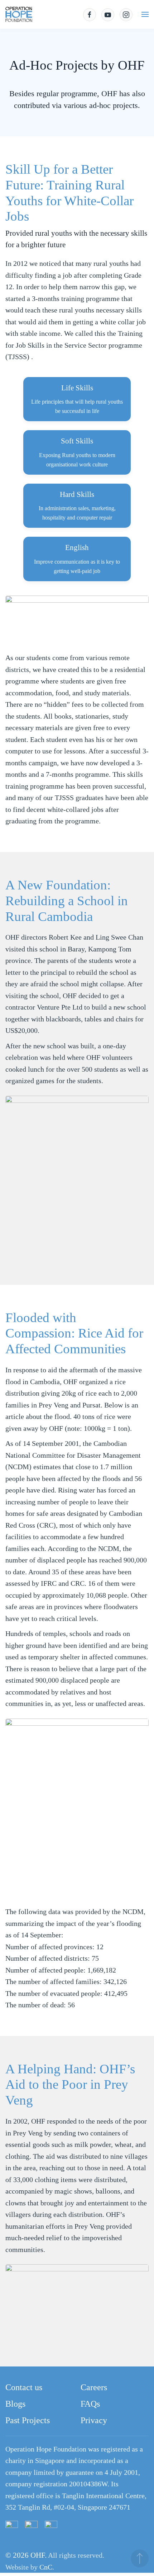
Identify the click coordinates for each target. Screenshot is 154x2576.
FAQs (90, 2404)
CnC (46, 2567)
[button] (145, 14)
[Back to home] (19, 14)
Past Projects (28, 2420)
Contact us (24, 2387)
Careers (94, 2387)
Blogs (15, 2404)
